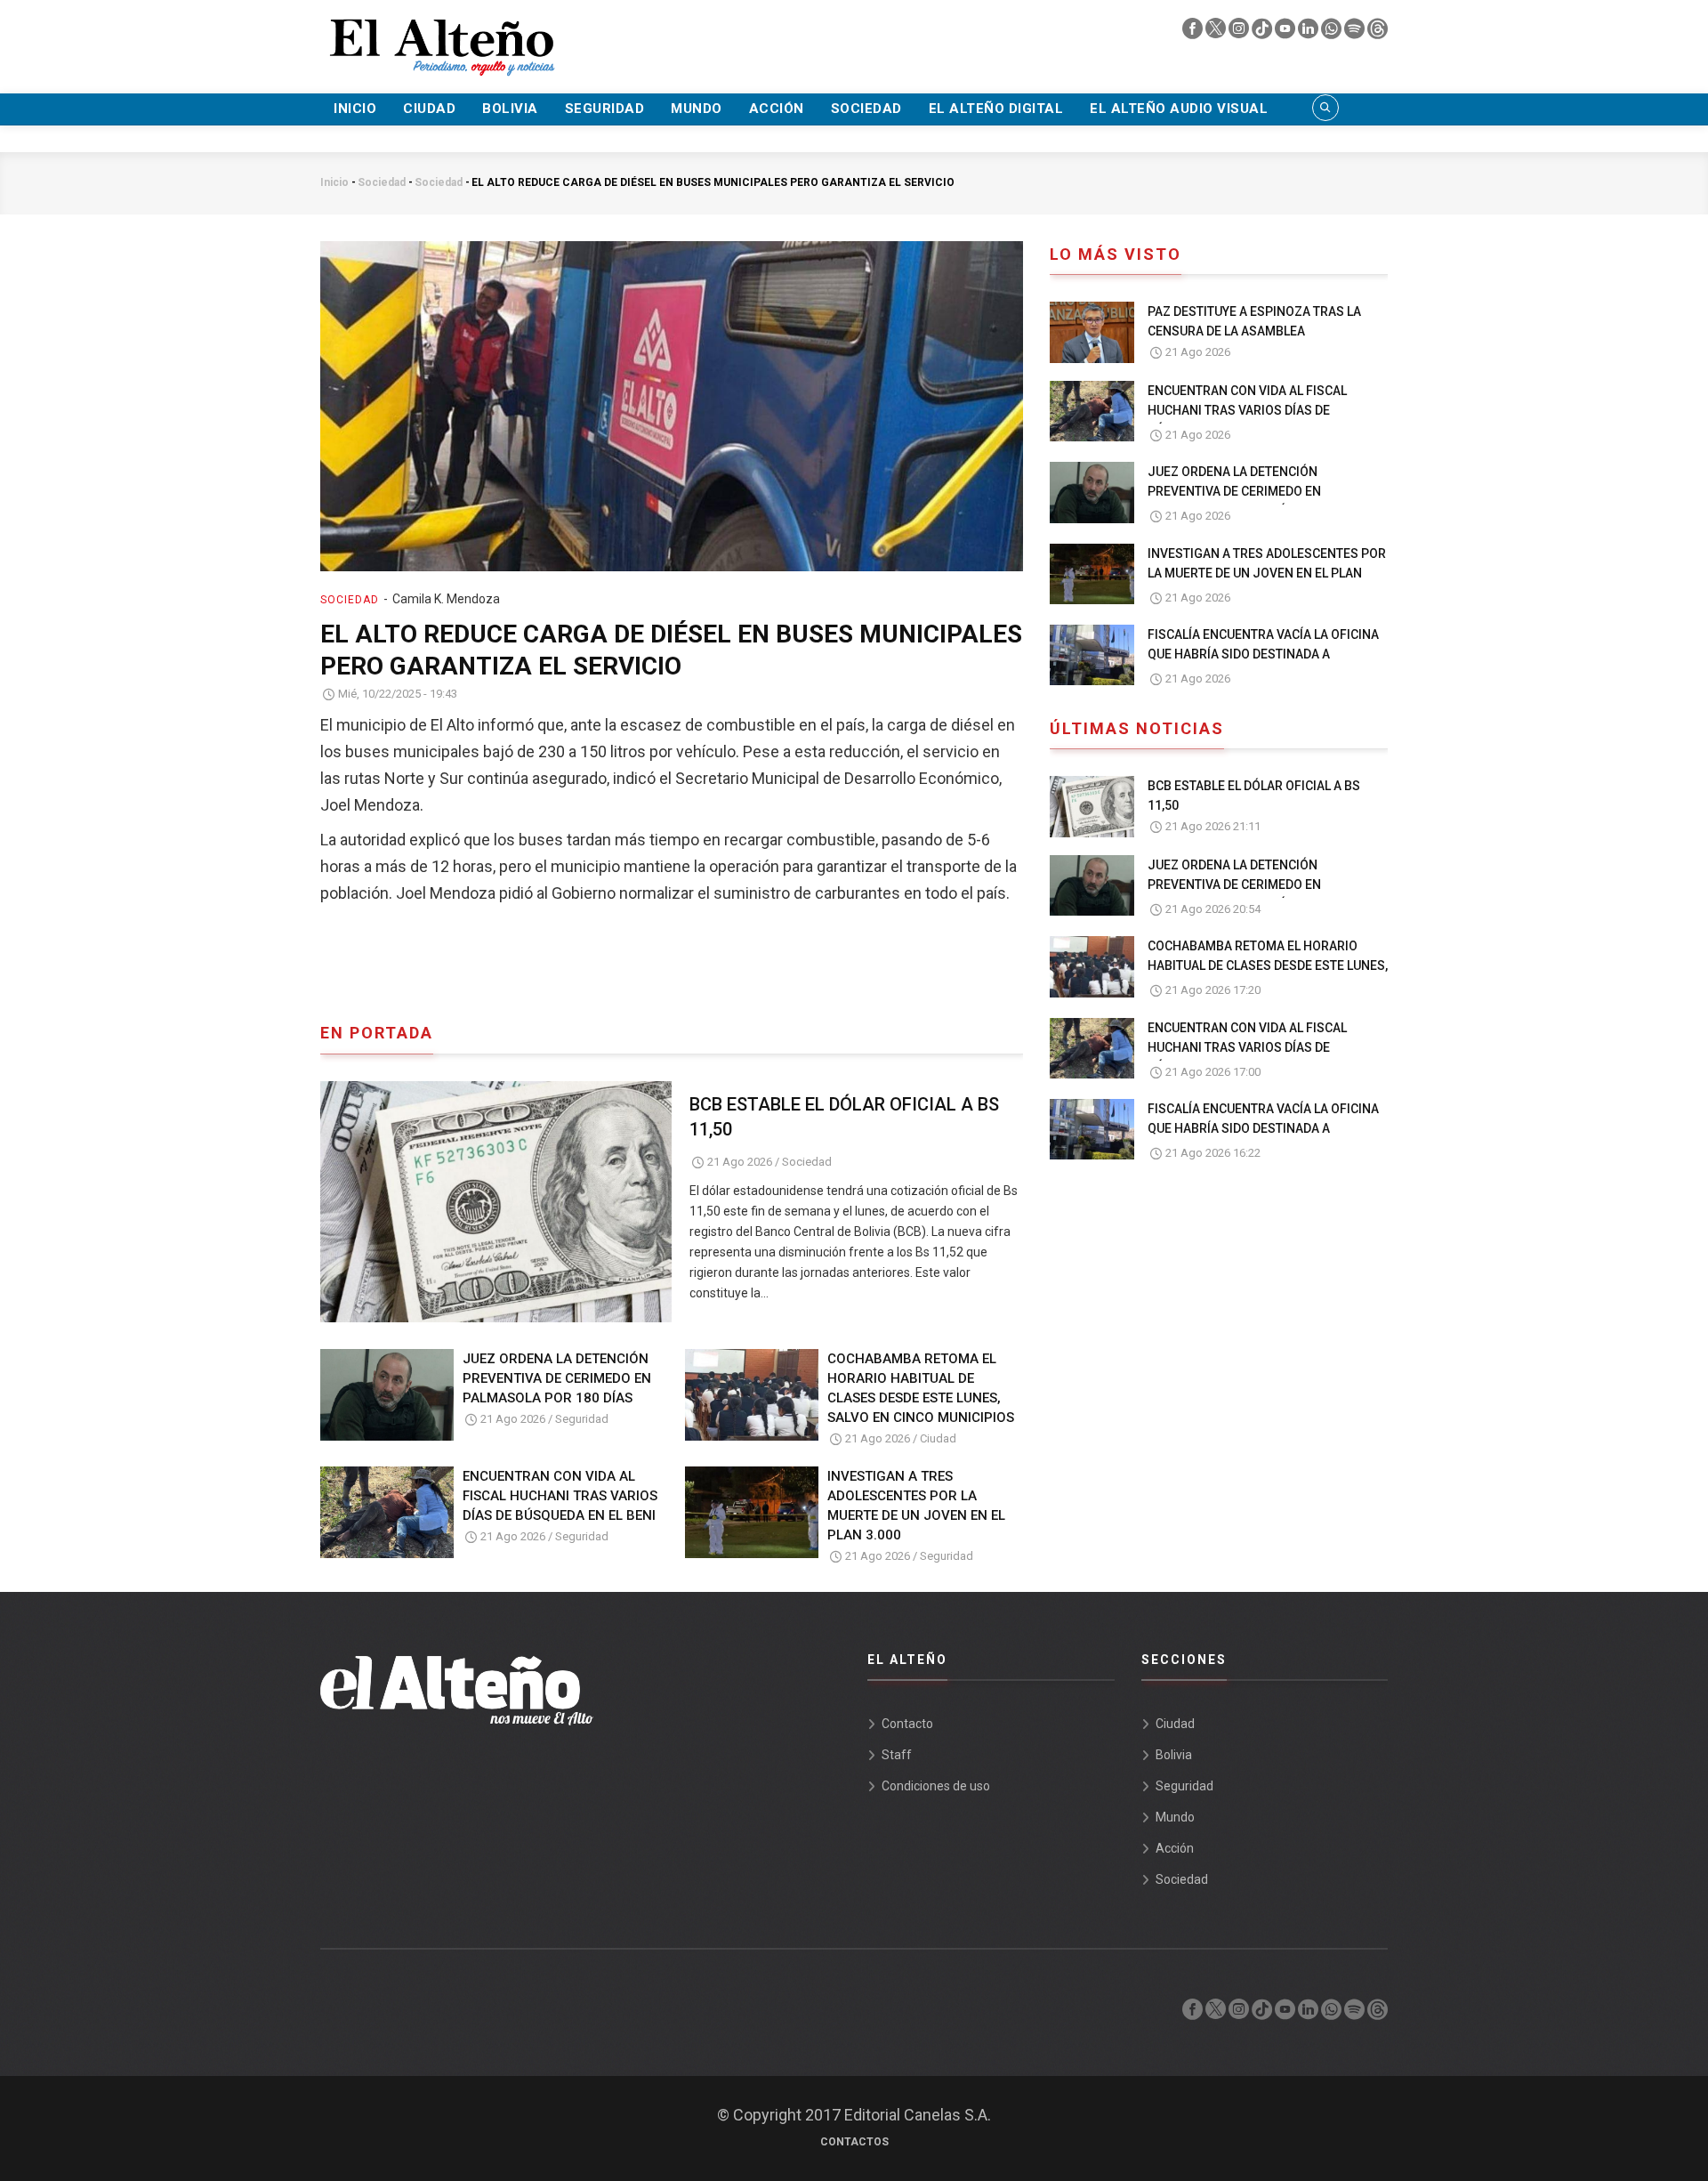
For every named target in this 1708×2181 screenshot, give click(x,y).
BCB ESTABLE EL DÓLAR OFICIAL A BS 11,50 (844, 1117)
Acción (777, 109)
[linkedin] (1309, 33)
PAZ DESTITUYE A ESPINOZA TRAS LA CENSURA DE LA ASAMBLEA (1254, 321)
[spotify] (1356, 33)
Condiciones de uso (936, 1786)
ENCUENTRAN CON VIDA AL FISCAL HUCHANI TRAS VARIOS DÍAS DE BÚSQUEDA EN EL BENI (560, 1496)
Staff (897, 1755)
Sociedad (866, 109)
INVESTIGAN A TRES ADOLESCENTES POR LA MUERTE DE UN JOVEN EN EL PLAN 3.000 (916, 1506)
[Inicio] (440, 36)
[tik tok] (1263, 33)
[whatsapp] (1333, 33)
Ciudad (429, 109)
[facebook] (1194, 33)
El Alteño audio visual (1179, 109)
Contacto (907, 1724)
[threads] (1378, 33)
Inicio (355, 109)
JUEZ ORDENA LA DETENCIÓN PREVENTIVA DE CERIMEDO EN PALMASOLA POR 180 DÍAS (557, 1378)
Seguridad (605, 109)
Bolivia (510, 109)
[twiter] (1217, 33)
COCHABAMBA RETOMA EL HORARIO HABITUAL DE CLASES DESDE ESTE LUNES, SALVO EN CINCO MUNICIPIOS (921, 1388)
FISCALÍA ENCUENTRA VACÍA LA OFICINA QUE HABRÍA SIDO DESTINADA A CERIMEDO (1263, 654)
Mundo (697, 109)
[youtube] (1286, 33)
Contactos (854, 2142)
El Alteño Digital (996, 109)
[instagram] (1240, 33)
